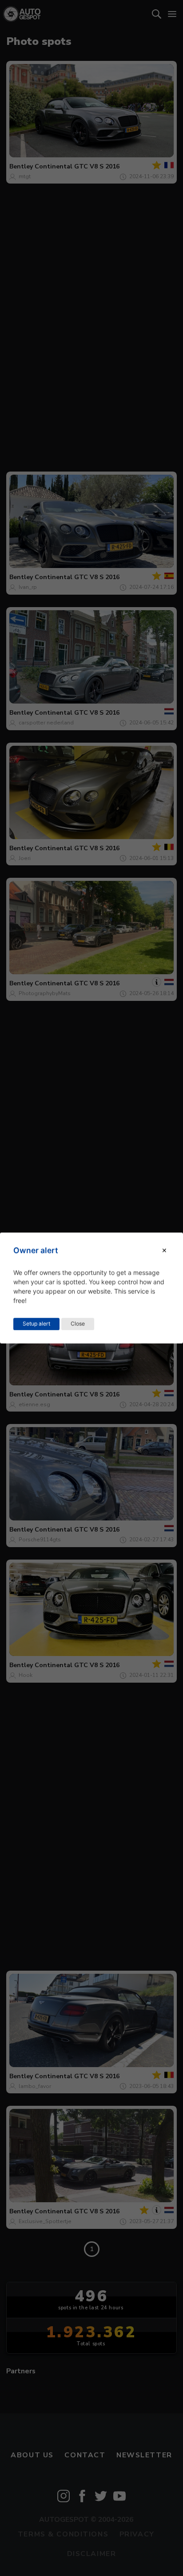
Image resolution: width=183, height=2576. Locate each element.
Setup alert (36, 1324)
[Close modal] (164, 1250)
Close (78, 1324)
